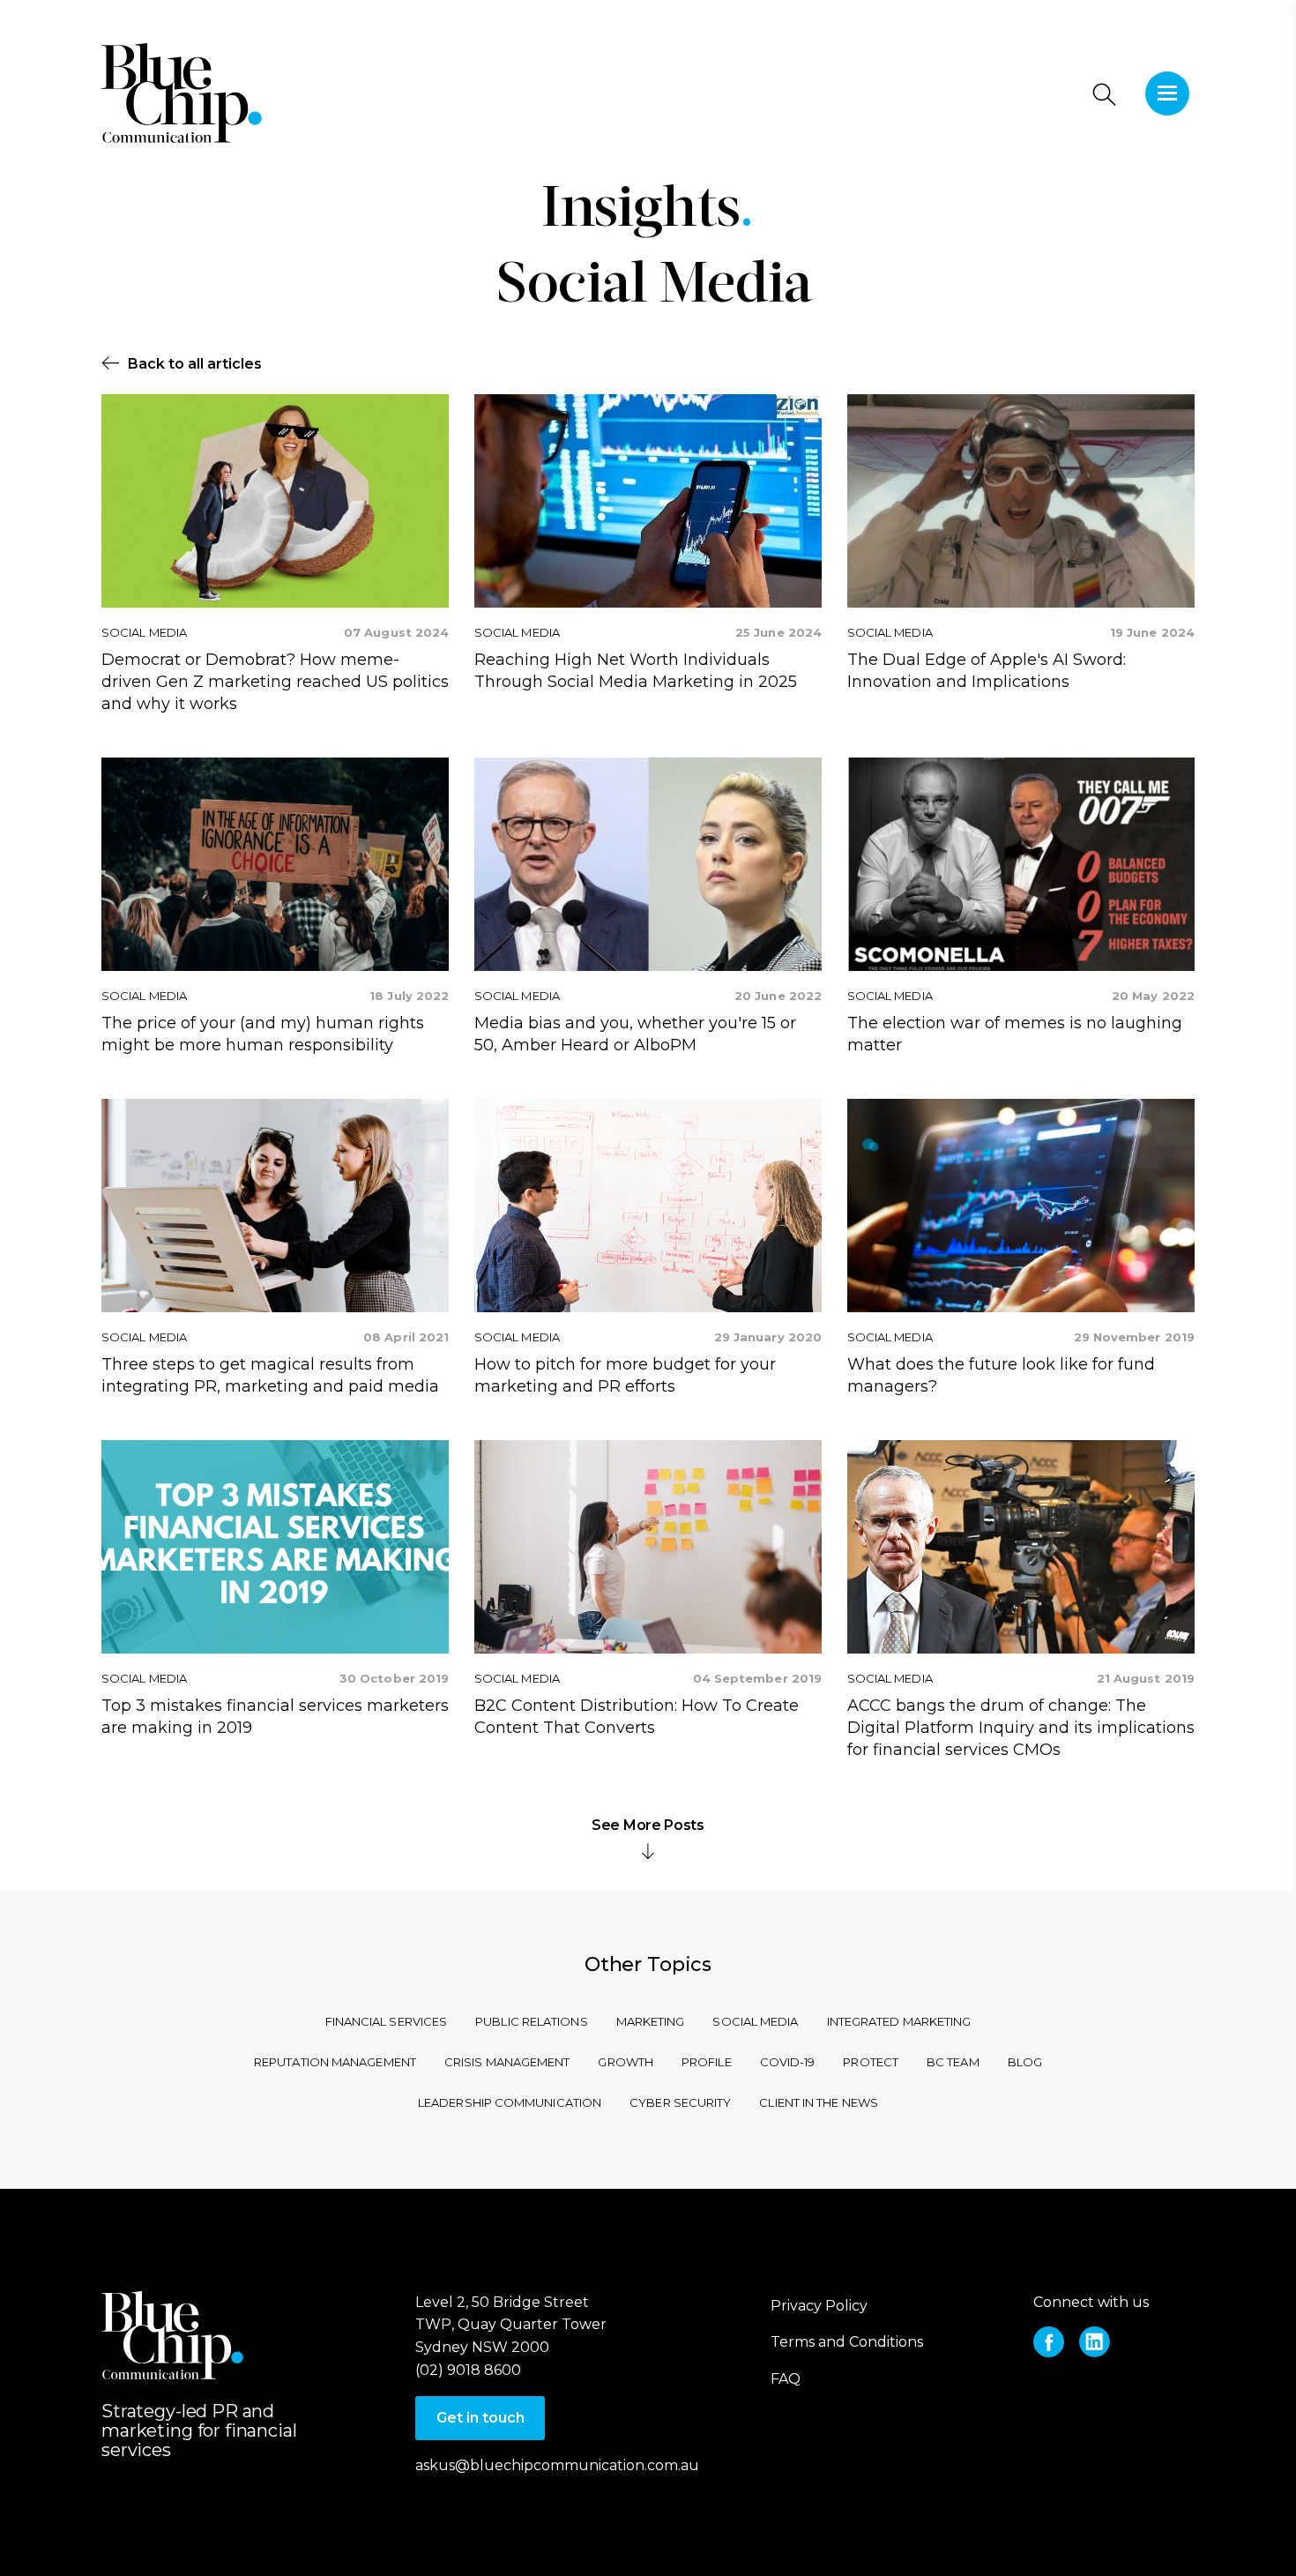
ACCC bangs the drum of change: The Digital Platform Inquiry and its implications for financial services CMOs (1021, 1728)
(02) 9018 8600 (468, 2370)
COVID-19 (788, 2062)
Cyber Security (680, 2102)
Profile (707, 2062)
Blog (1025, 2062)
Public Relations (531, 2021)
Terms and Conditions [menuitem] (847, 2342)
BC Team (953, 2062)
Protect (871, 2062)
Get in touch (480, 2418)
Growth (626, 2062)
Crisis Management (507, 2062)
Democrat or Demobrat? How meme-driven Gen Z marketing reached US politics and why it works (275, 682)
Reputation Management (335, 2062)
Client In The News (819, 2102)
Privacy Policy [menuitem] (819, 2306)
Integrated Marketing (899, 2021)
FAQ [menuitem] (786, 2379)
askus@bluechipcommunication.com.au (557, 2465)
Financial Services (387, 2021)
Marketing (651, 2021)
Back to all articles (195, 364)
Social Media (654, 287)
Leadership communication (510, 2102)
